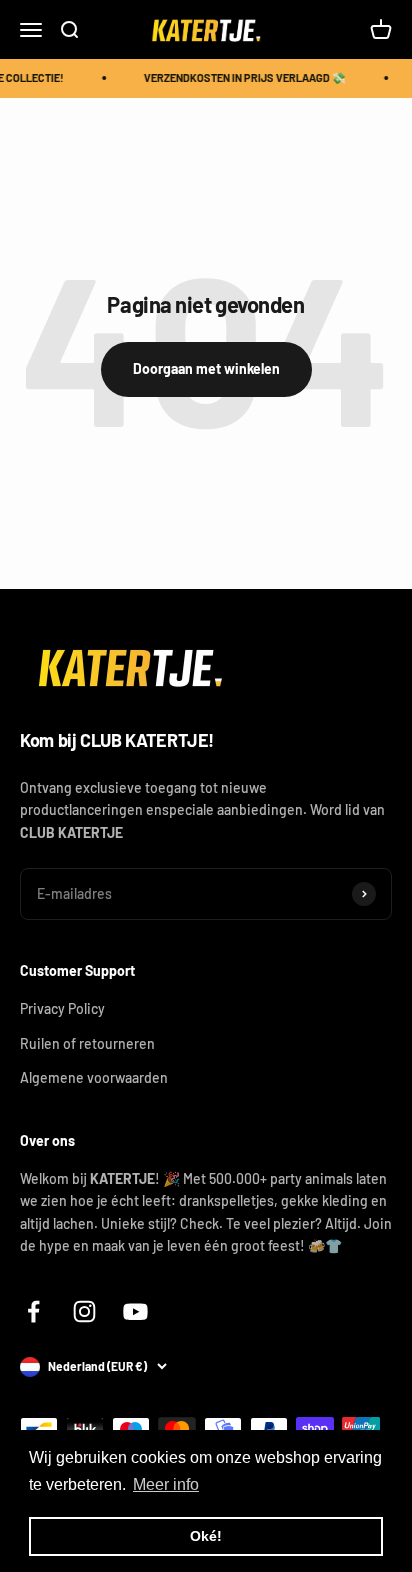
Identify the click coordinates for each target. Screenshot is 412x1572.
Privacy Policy (62, 1008)
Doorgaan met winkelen (206, 368)
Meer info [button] (166, 1484)
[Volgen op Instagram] (84, 1311)
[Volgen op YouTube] (135, 1311)
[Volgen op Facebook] (33, 1311)
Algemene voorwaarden (94, 1077)
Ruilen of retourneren (87, 1043)
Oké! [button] (206, 1536)
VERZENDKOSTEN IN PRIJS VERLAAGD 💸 (244, 77)
